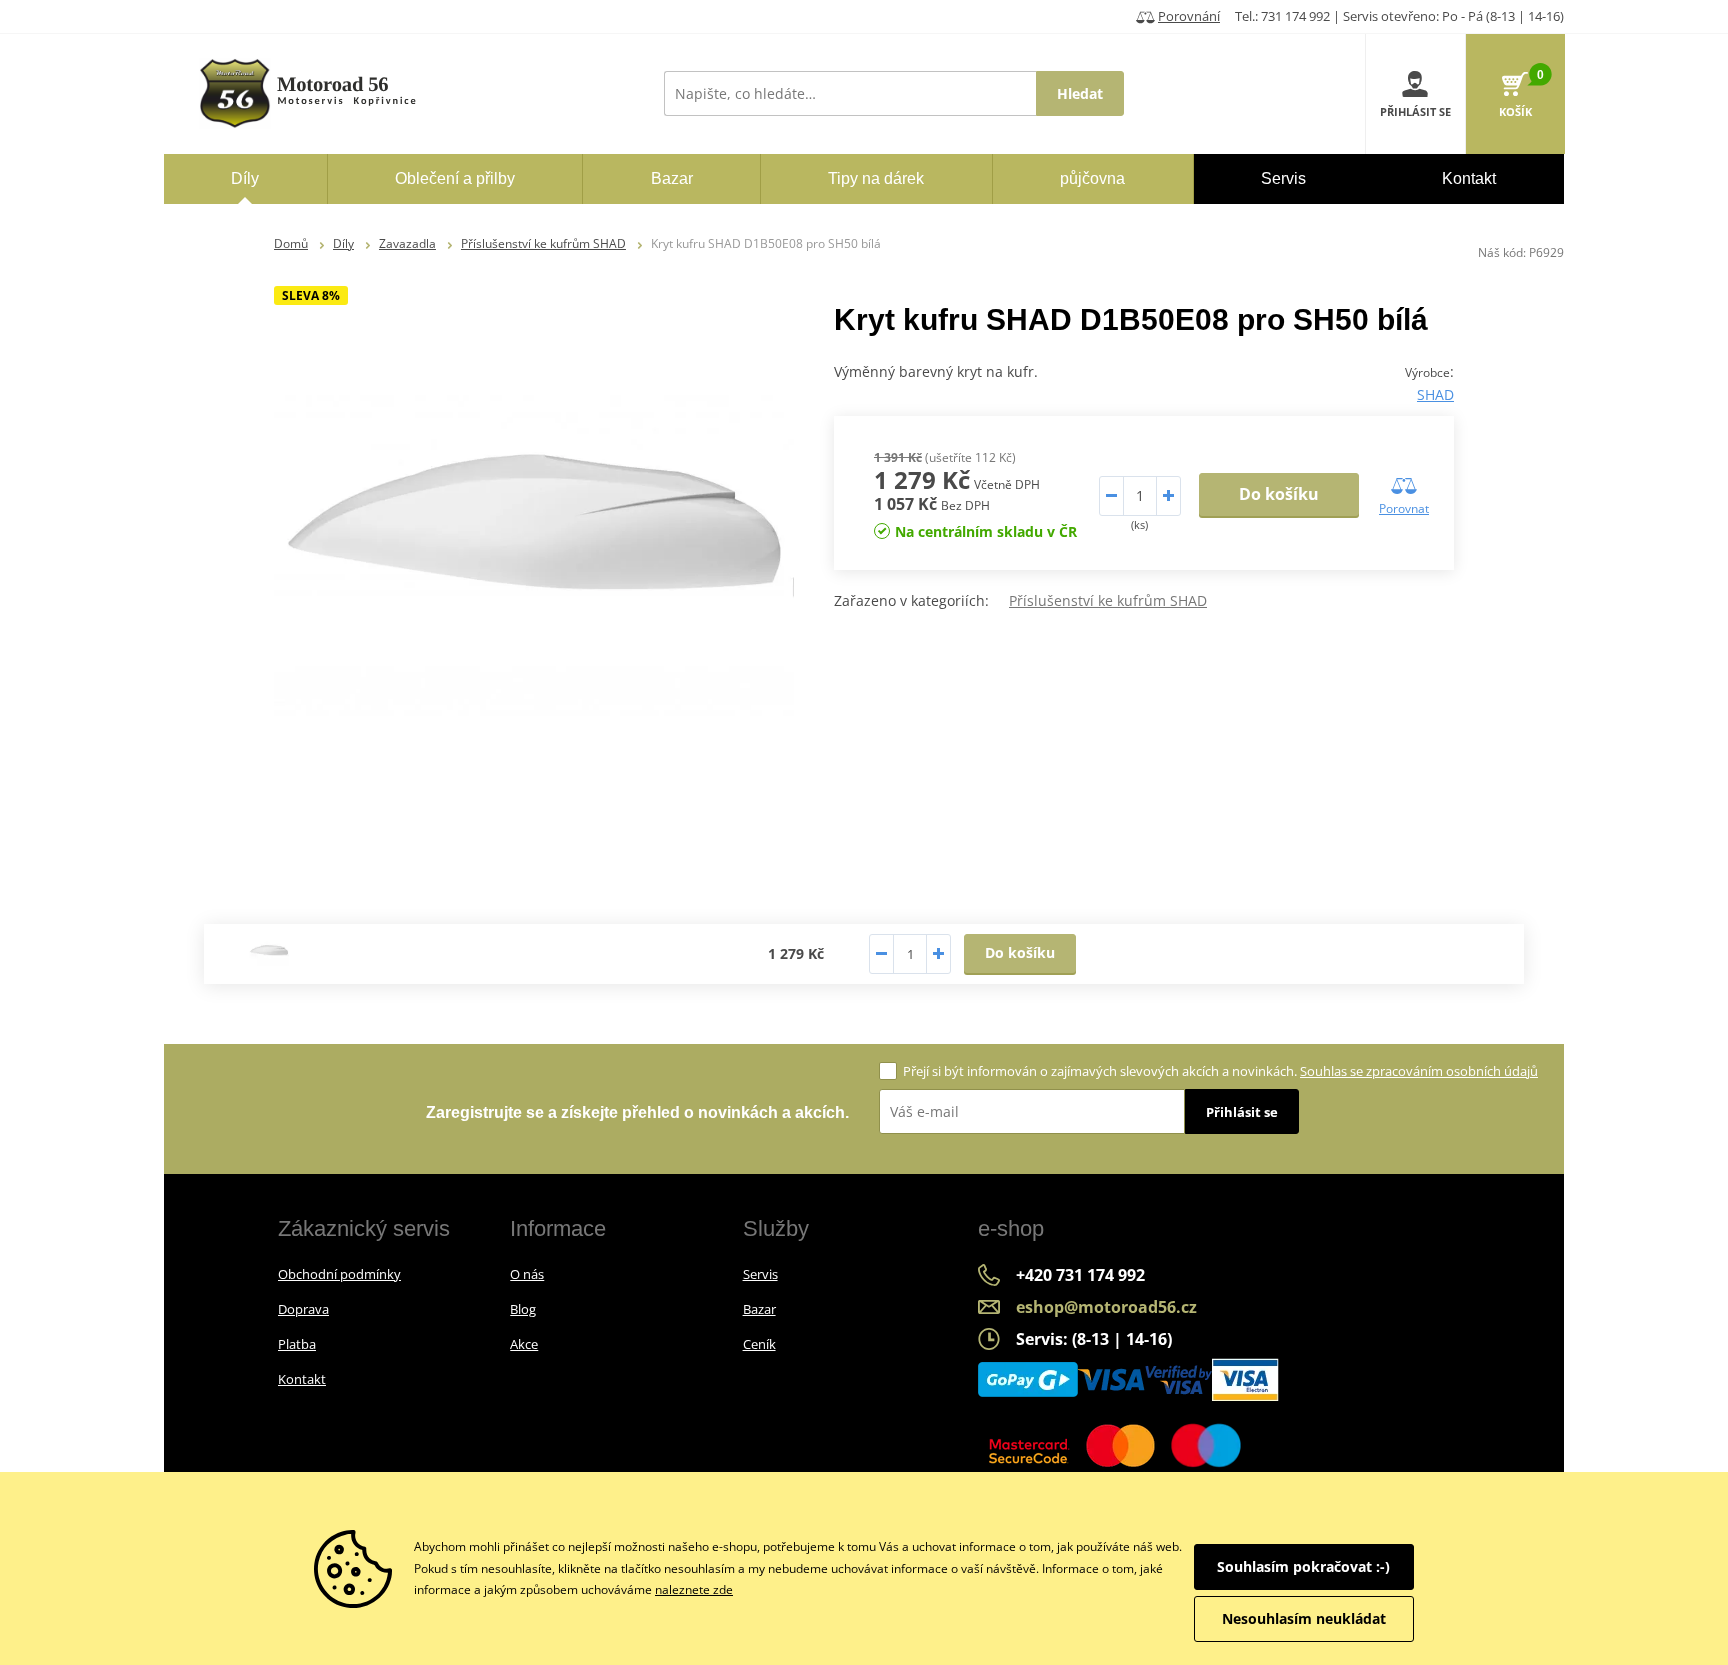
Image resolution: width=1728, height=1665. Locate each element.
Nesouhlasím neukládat (1304, 1618)
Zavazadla (407, 243)
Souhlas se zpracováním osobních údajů (1419, 1071)
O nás (527, 1274)
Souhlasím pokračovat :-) (1303, 1566)
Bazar (759, 1309)
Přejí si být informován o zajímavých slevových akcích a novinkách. (1220, 1071)
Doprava (303, 1309)
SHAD (1435, 394)
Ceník (759, 1344)
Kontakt (302, 1379)
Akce (524, 1344)
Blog (523, 1309)
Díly (343, 243)
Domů (291, 243)
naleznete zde (694, 1589)
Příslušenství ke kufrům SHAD (543, 243)
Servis (760, 1274)
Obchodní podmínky (339, 1274)
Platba (297, 1344)
